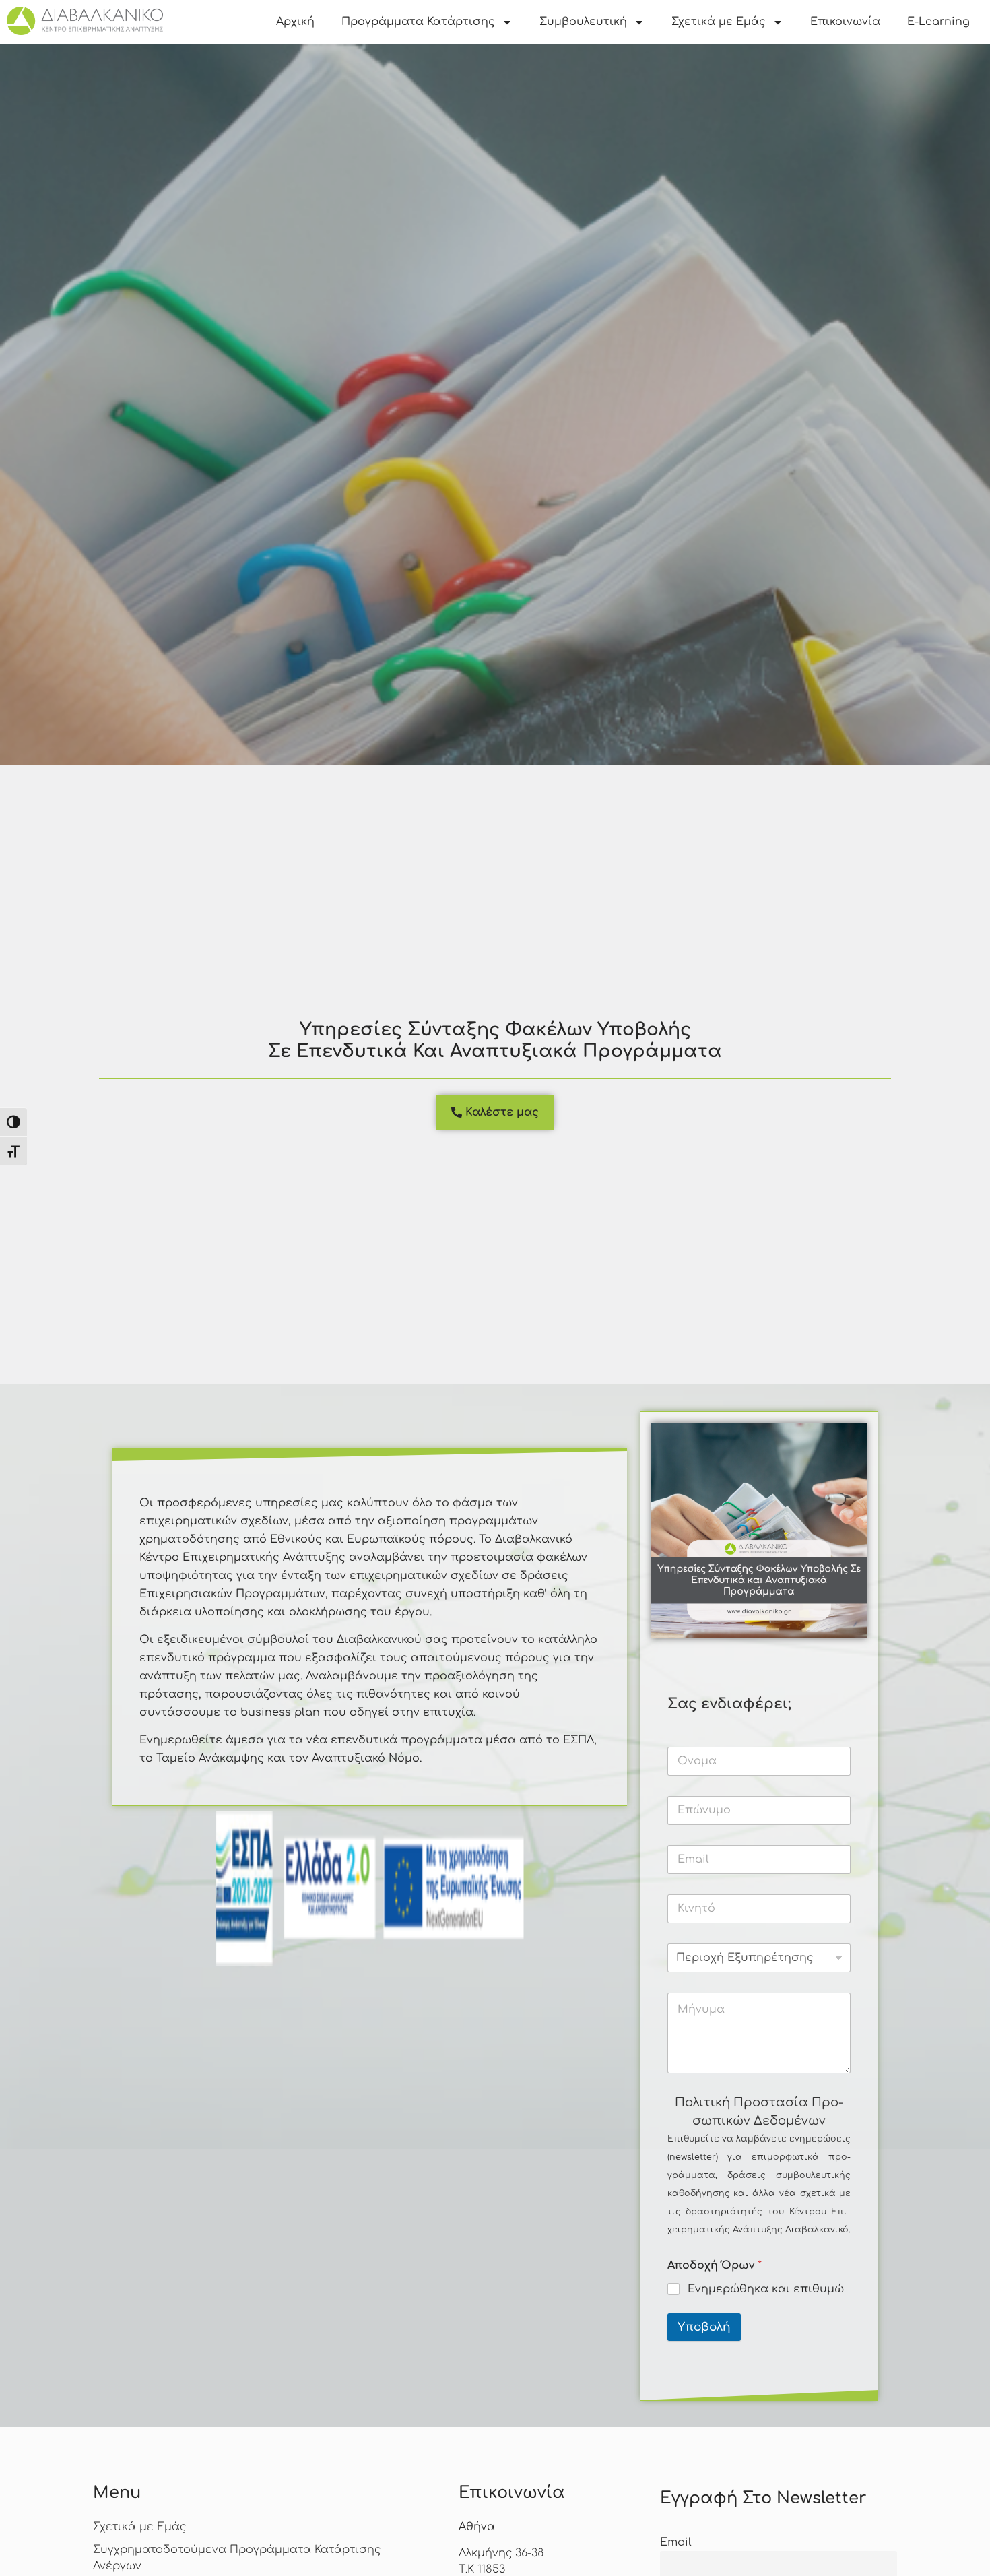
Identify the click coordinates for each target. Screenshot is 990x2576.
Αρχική (295, 22)
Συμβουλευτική (583, 22)
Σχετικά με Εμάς (719, 22)
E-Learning (938, 22)
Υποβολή (704, 2327)
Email (676, 2542)
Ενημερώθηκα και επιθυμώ (766, 2289)
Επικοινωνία (845, 22)
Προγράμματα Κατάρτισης (418, 22)
